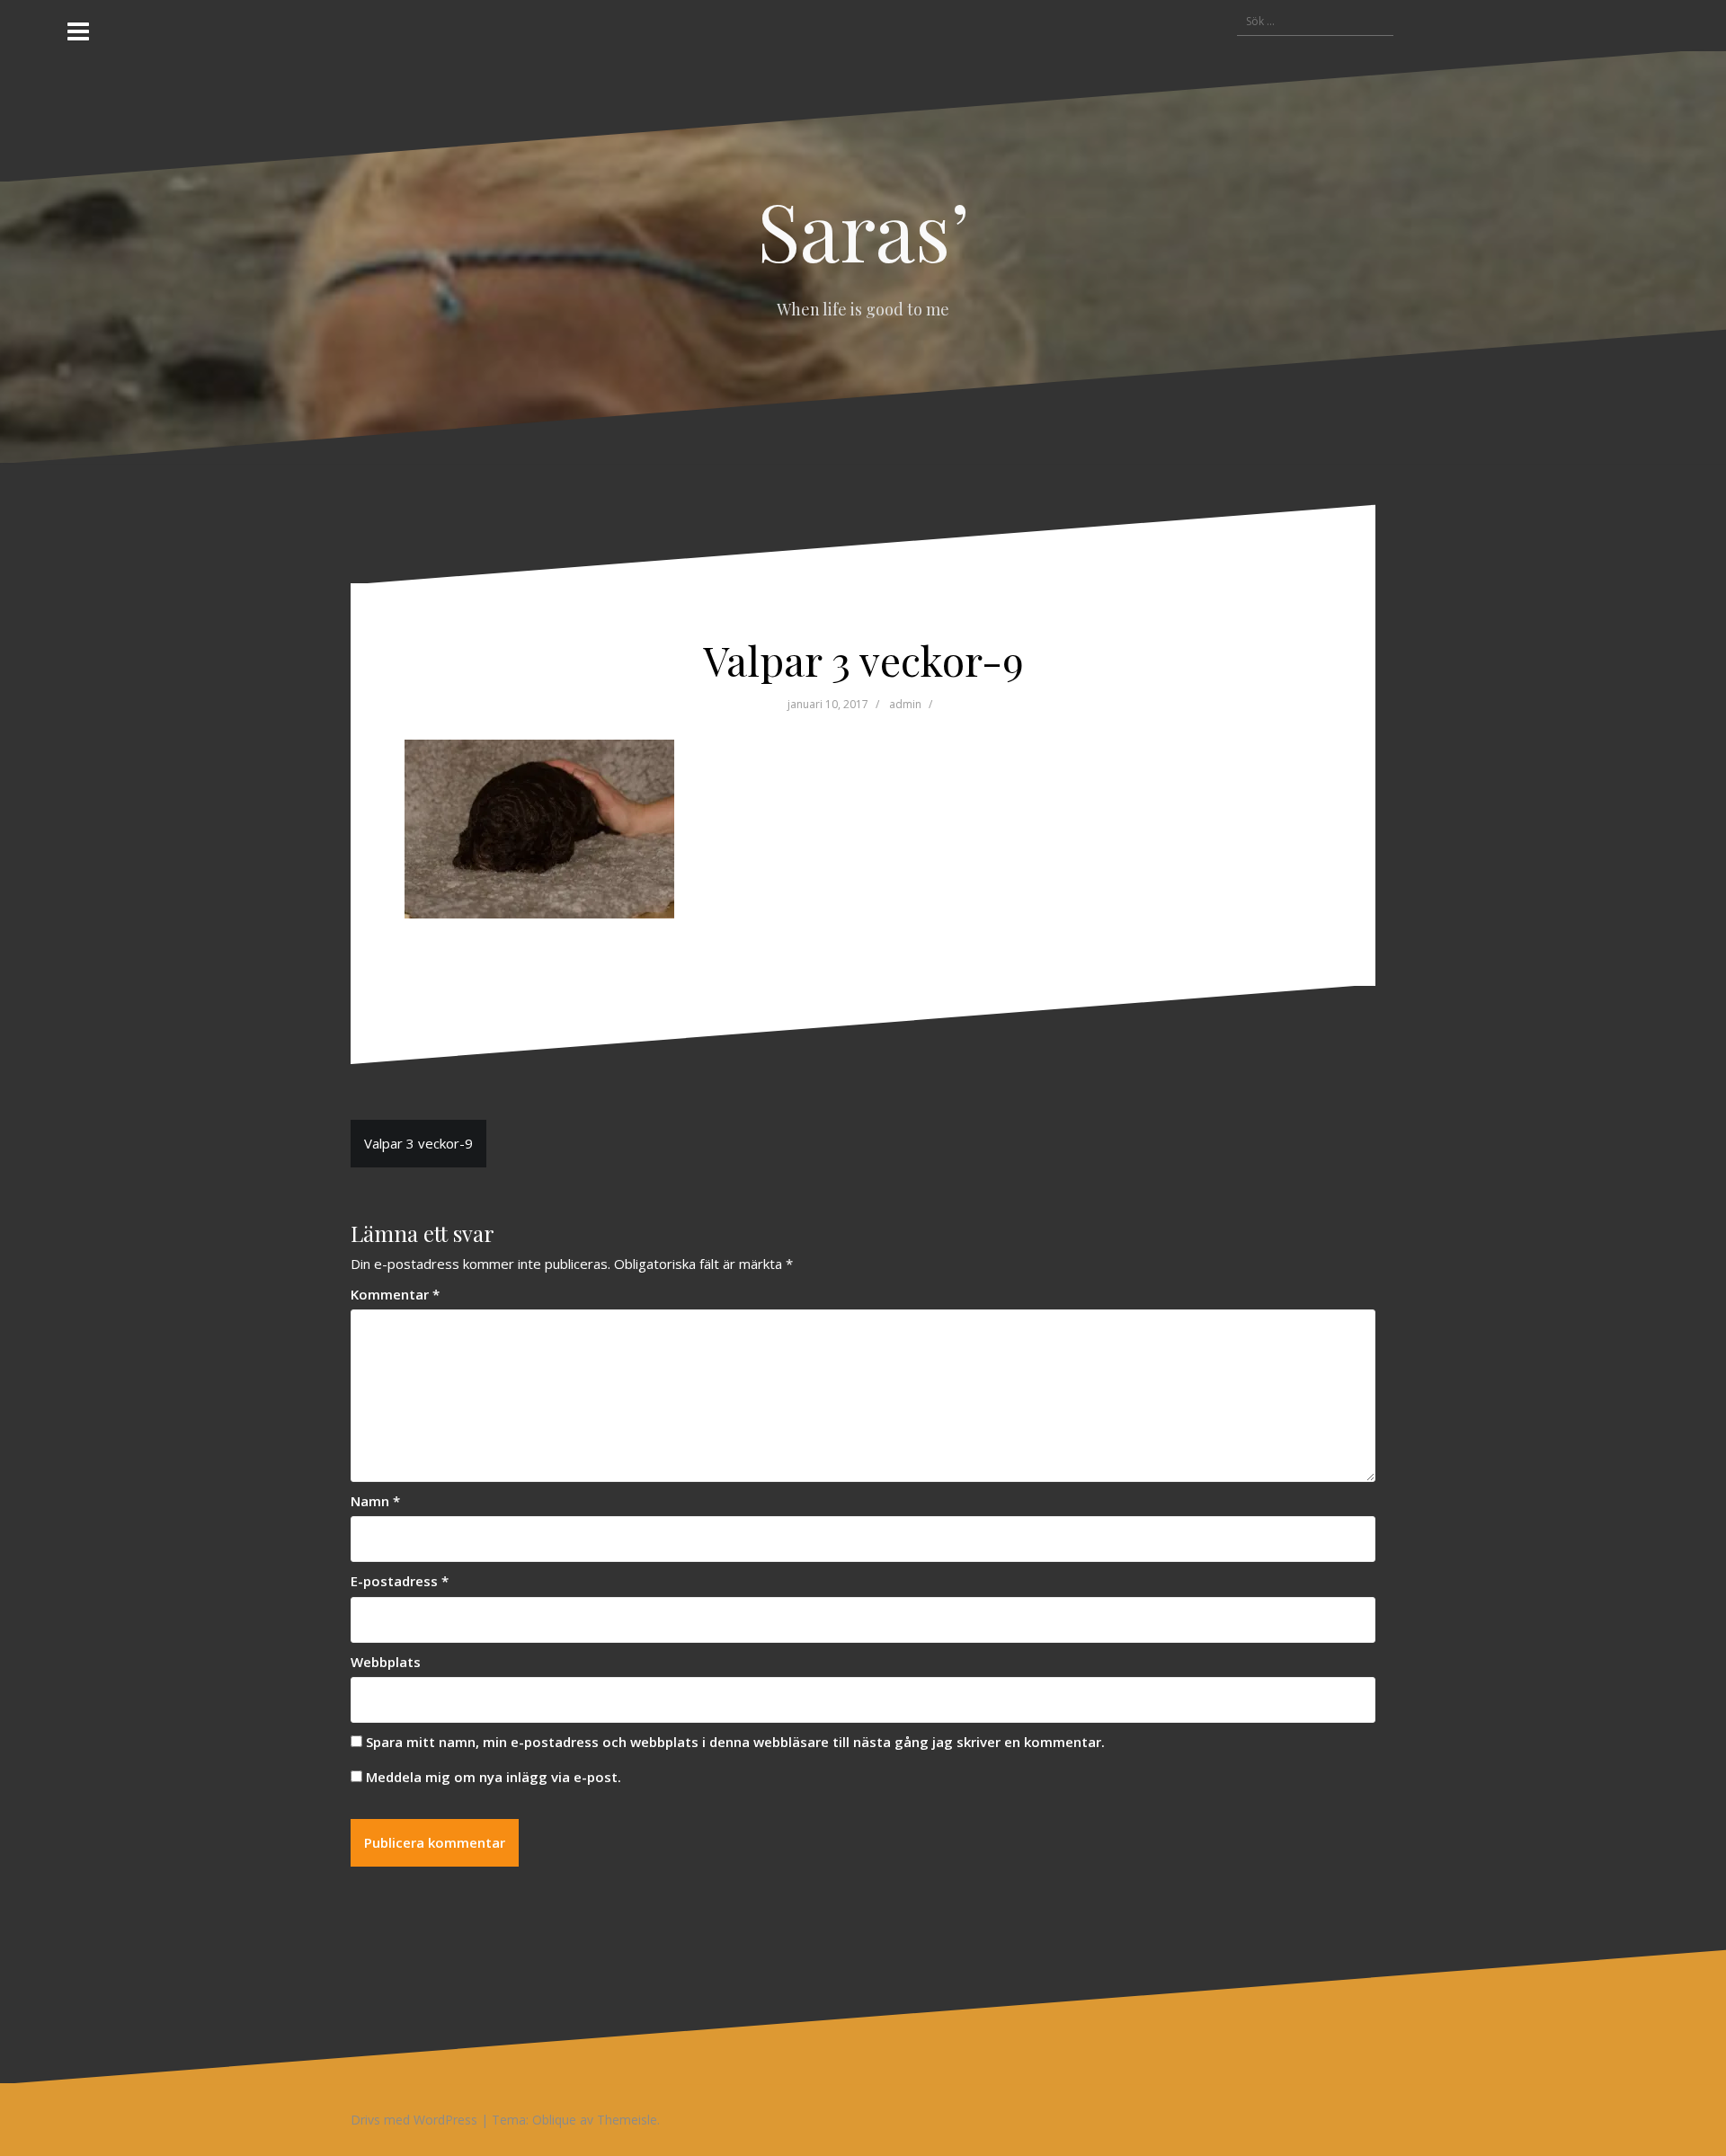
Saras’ (863, 229)
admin (905, 704)
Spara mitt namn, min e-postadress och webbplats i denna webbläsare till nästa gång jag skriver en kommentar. (735, 1742)
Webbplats (386, 1662)
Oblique (554, 2120)
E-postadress (400, 1581)
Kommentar (395, 1294)
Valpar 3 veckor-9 (418, 1143)
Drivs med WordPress (414, 2120)
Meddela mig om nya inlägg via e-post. (494, 1777)
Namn (375, 1501)
